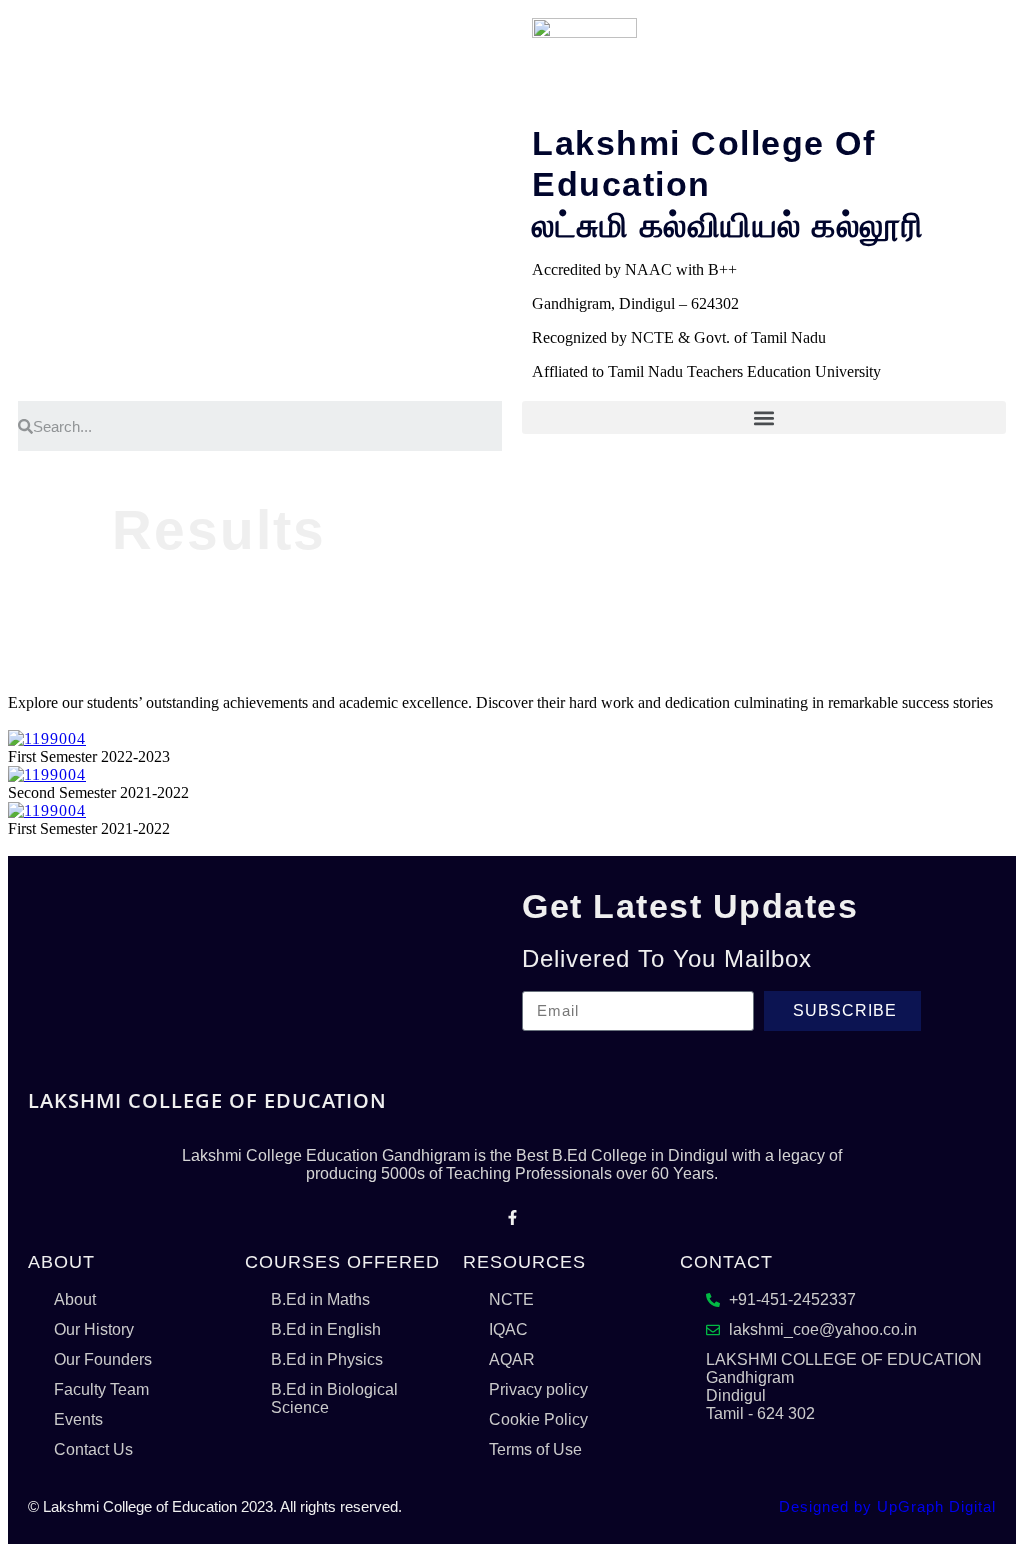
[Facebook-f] (512, 1218)
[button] (764, 417)
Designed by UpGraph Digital (887, 1506)
